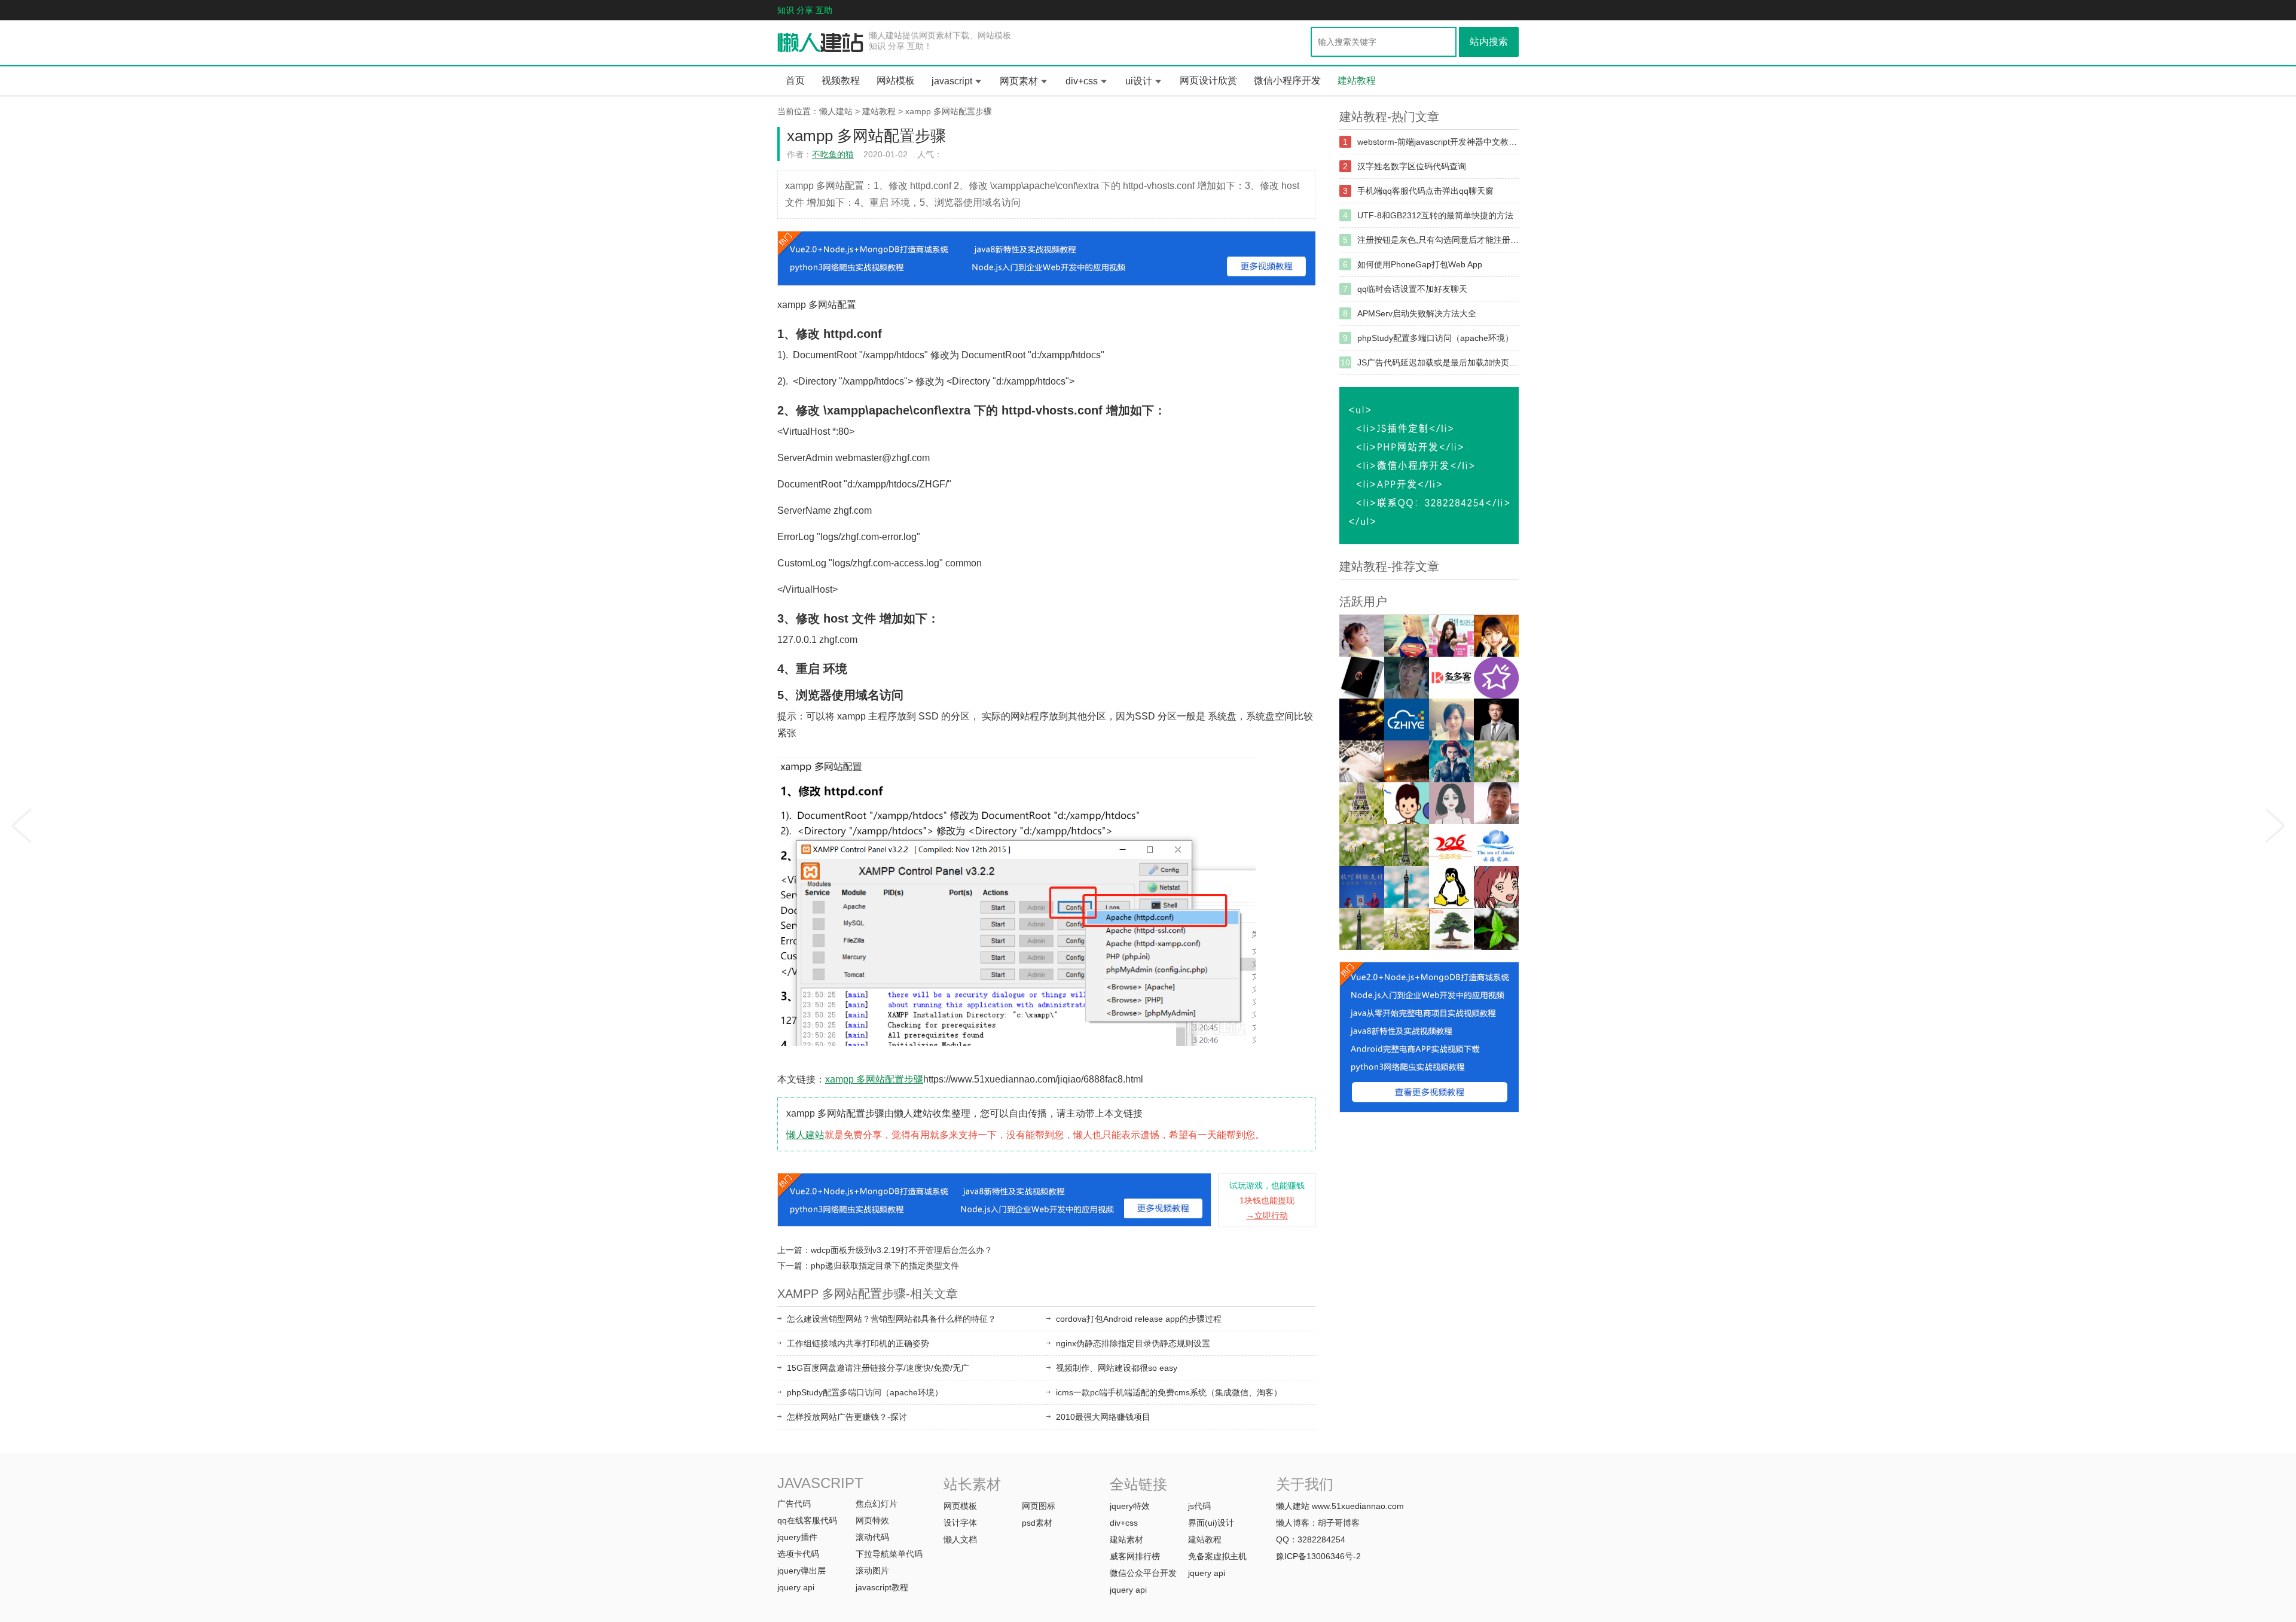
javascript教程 (882, 1587)
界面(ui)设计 (1211, 1523)
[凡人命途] (1362, 719)
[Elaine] (1362, 845)
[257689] (1496, 845)
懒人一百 (821, 43)
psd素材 (1037, 1523)
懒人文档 (960, 1539)
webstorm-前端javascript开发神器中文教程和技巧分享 (1438, 142)
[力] (1407, 761)
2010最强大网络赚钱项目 (1103, 1417)
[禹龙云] (1362, 678)
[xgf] (1496, 803)
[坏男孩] (1407, 678)
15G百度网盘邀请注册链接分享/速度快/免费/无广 (878, 1368)
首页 (795, 80)
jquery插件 (797, 1537)
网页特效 (872, 1520)
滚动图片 (872, 1571)
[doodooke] (1451, 678)
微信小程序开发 (1287, 80)
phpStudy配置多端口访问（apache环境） (865, 1392)
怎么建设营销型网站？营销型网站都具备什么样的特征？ (891, 1319)
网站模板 (896, 80)
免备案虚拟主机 (1217, 1556)
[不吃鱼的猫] (1407, 636)
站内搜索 (1489, 42)
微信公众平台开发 (1143, 1573)
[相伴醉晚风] (1496, 636)
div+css (1082, 81)
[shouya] (1362, 887)
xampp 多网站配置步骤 (949, 111)
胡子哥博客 (1339, 1523)
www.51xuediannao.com (1358, 1506)
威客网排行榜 (1135, 1556)
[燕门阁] (1451, 887)
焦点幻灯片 (877, 1504)
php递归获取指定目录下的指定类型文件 (885, 1266)
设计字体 (960, 1523)
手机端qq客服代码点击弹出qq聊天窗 (1425, 191)
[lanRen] (1407, 845)
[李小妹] (1496, 887)
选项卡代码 (798, 1554)
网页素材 (1019, 81)
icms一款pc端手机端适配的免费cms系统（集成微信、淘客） (1169, 1392)
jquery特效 (1130, 1506)
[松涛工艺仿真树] (1451, 929)
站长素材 (972, 1484)
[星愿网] (1496, 678)
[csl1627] (1407, 887)
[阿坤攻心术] (1496, 719)
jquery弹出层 (802, 1571)
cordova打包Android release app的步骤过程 (1139, 1319)
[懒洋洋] (1451, 761)
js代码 (1199, 1506)
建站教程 (1357, 80)
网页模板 (960, 1506)
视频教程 (841, 80)
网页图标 (1039, 1506)
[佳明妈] (1362, 636)
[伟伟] (1362, 803)
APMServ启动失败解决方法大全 (1417, 313)
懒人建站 (836, 111)
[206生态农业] (1451, 845)
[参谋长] (1362, 761)
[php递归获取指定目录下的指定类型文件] (2275, 822)
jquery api (796, 1587)
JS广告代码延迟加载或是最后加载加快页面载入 (1438, 362)
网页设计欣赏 (1208, 80)
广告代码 (794, 1504)
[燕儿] (1451, 719)
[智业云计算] (1407, 719)
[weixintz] (1496, 761)
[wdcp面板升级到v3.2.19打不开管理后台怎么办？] (21, 822)
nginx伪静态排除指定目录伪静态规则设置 (1133, 1343)
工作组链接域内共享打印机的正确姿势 (858, 1343)
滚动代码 (872, 1537)
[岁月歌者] (1451, 636)
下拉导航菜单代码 (889, 1554)
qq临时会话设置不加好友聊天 (1412, 289)
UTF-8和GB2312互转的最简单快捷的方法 (1435, 215)
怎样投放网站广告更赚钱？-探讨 (847, 1417)
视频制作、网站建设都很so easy (1117, 1368)
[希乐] (1407, 803)
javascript (952, 81)
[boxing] (1362, 929)
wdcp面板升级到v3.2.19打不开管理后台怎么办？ (902, 1250)
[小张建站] (1496, 929)
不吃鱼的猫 (833, 154)
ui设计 (1139, 81)
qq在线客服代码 (807, 1520)
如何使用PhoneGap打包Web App (1420, 264)
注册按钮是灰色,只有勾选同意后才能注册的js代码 (1438, 240)
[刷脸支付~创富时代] (1407, 929)
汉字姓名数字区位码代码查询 (1412, 166)
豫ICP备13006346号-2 (1318, 1556)
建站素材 (1126, 1539)
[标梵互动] (1451, 803)
